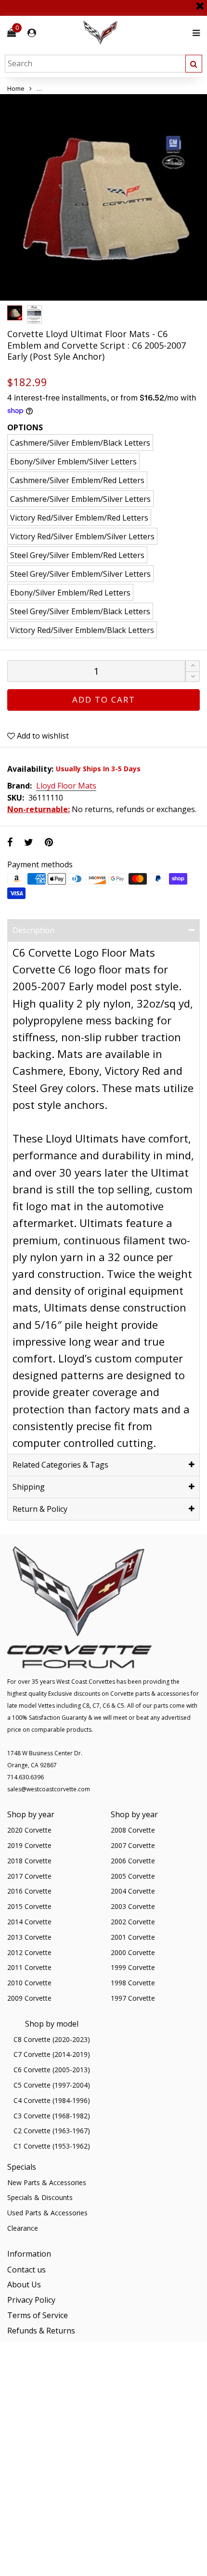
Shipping (29, 1487)
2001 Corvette (133, 1937)
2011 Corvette (29, 1967)
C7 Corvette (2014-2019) (52, 2054)
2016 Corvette (29, 1891)
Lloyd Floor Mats (66, 786)
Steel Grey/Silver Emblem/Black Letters (80, 611)
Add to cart (104, 699)
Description (33, 930)
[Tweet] (29, 842)
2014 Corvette (29, 1922)
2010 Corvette (29, 1983)
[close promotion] (200, 2)
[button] (193, 677)
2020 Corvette (29, 1830)
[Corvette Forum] (135, 33)
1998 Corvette (133, 1983)
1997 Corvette (133, 1998)
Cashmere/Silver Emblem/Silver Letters (80, 499)
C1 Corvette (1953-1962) (52, 2146)
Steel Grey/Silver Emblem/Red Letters (77, 555)
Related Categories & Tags (60, 1465)
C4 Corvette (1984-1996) (52, 2100)
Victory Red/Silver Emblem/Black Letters (82, 630)
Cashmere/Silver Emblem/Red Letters (77, 480)
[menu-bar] (194, 33)
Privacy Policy (31, 2300)
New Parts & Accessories (47, 2182)
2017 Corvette (29, 1876)
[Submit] (194, 64)
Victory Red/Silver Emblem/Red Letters (79, 518)
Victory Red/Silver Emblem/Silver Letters (82, 536)
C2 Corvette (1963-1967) (52, 2131)
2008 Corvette (133, 1830)
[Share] (10, 842)
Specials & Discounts (40, 2197)
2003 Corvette (133, 1906)
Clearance (23, 2228)
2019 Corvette (29, 1845)
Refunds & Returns (41, 2331)
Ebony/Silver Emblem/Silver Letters (73, 462)
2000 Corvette (133, 1952)
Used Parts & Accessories (47, 2213)
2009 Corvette (29, 1998)
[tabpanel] (103, 197)
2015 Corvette (29, 1906)
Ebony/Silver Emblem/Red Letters (70, 593)
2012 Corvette (29, 1952)
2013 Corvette (29, 1937)
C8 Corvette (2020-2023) (52, 2039)
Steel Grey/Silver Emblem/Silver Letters (80, 574)
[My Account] (32, 33)
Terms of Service (38, 2315)
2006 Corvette (133, 1861)
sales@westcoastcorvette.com (49, 1789)
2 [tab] (109, 293)
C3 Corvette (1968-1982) (52, 2116)
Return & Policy (40, 1509)
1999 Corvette (133, 1967)
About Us (24, 2284)
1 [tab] (98, 293)
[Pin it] (49, 842)
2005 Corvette (133, 1876)
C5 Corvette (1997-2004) (52, 2085)
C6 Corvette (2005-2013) (52, 2070)
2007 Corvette (133, 1845)
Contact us (26, 2270)
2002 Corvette (133, 1922)
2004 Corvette (133, 1891)
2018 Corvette (29, 1861)
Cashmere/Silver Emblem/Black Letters (80, 443)
